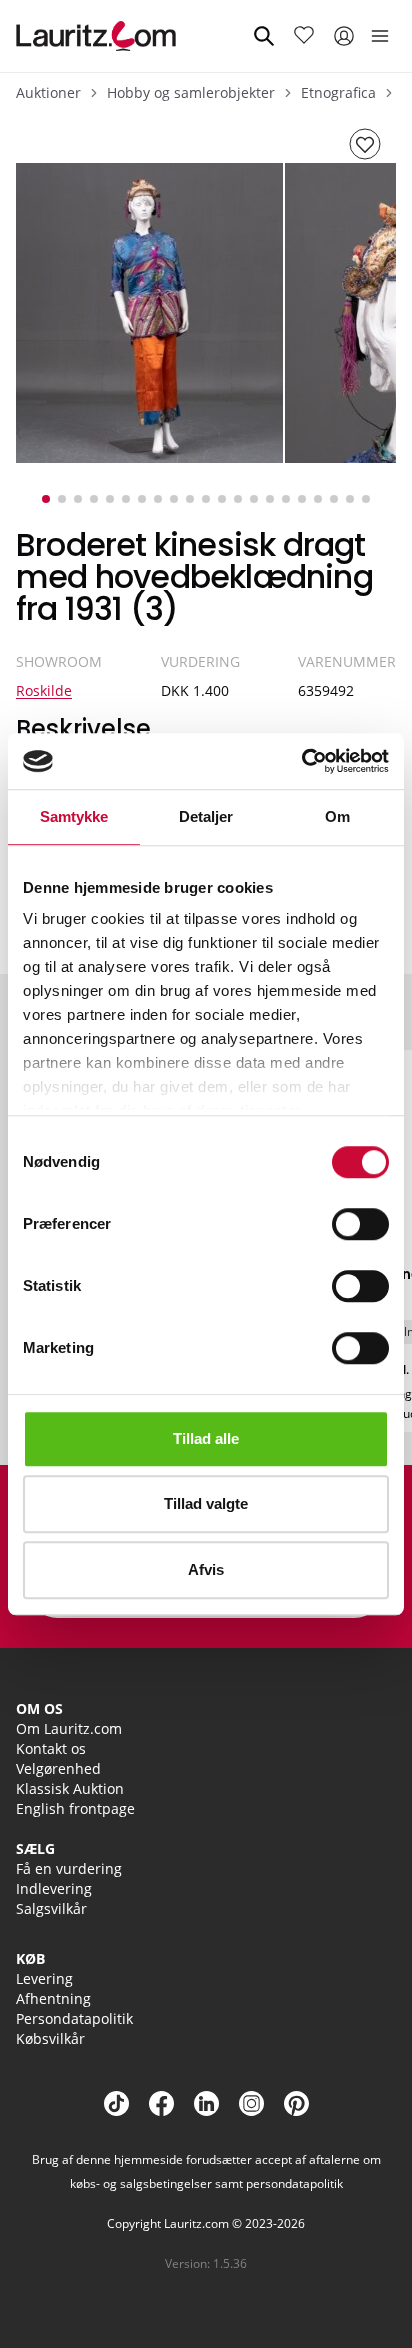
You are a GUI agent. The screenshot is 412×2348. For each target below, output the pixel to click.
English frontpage (75, 1808)
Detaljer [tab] (206, 816)
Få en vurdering (69, 1868)
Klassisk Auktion (70, 1788)
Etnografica (338, 92)
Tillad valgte (206, 1503)
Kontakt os (51, 1748)
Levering (44, 1978)
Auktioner (48, 92)
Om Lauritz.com (69, 1728)
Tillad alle (206, 1438)
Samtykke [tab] (74, 816)
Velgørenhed (58, 1768)
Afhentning (53, 1998)
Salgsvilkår (51, 1908)
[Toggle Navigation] (380, 36)
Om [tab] (337, 816)
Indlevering (54, 1888)
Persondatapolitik (74, 2018)
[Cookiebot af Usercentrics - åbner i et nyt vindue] (301, 761)
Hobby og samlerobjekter (191, 92)
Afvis (206, 1569)
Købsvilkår (50, 2038)
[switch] (360, 1224)
